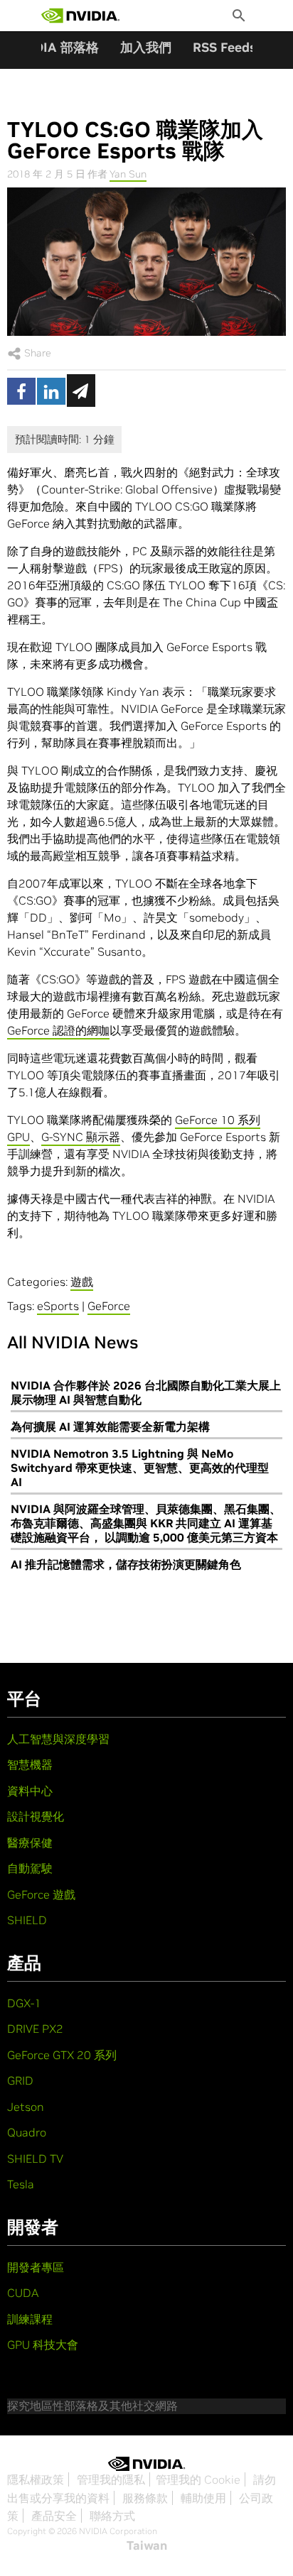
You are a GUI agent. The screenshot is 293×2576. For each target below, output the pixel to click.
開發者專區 (36, 2267)
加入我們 (146, 47)
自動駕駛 (30, 1868)
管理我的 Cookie (198, 2479)
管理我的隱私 (111, 2479)
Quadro (27, 2132)
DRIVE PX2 (35, 2029)
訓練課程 (30, 2319)
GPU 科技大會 (43, 2345)
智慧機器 (30, 1764)
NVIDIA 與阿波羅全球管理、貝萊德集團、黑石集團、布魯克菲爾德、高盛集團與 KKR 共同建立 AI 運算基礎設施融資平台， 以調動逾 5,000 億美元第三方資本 (146, 1523)
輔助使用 (203, 2498)
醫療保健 (30, 1843)
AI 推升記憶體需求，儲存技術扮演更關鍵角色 (126, 1564)
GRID (20, 2080)
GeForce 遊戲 (41, 1894)
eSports (58, 1306)
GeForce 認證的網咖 (58, 1030)
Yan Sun (128, 174)
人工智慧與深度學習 (58, 1739)
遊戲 (82, 1282)
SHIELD (27, 1920)
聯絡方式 (112, 2516)
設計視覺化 (36, 1816)
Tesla (21, 2184)
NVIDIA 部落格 (55, 47)
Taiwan (147, 2545)
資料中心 (30, 1791)
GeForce (109, 1306)
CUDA (23, 2293)
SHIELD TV (35, 2159)
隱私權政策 (36, 2479)
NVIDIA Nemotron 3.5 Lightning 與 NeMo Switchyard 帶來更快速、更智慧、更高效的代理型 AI (140, 1468)
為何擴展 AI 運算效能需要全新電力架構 (110, 1426)
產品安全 (54, 2516)
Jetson (26, 2107)
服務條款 (145, 2498)
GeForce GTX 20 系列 (62, 2055)
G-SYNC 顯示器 (81, 1137)
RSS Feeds (224, 47)
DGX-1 (24, 2003)
